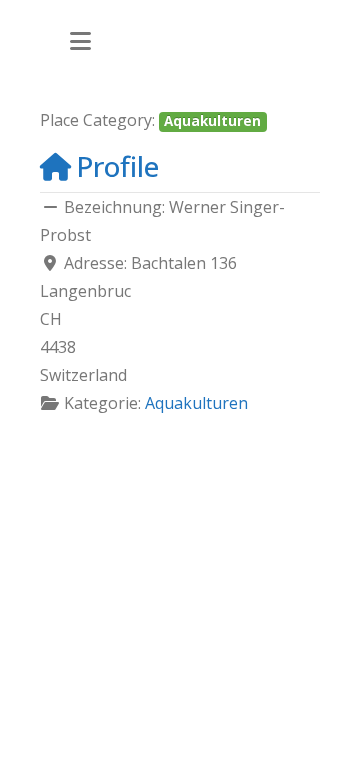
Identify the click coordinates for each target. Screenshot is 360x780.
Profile (117, 166)
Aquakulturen (212, 121)
